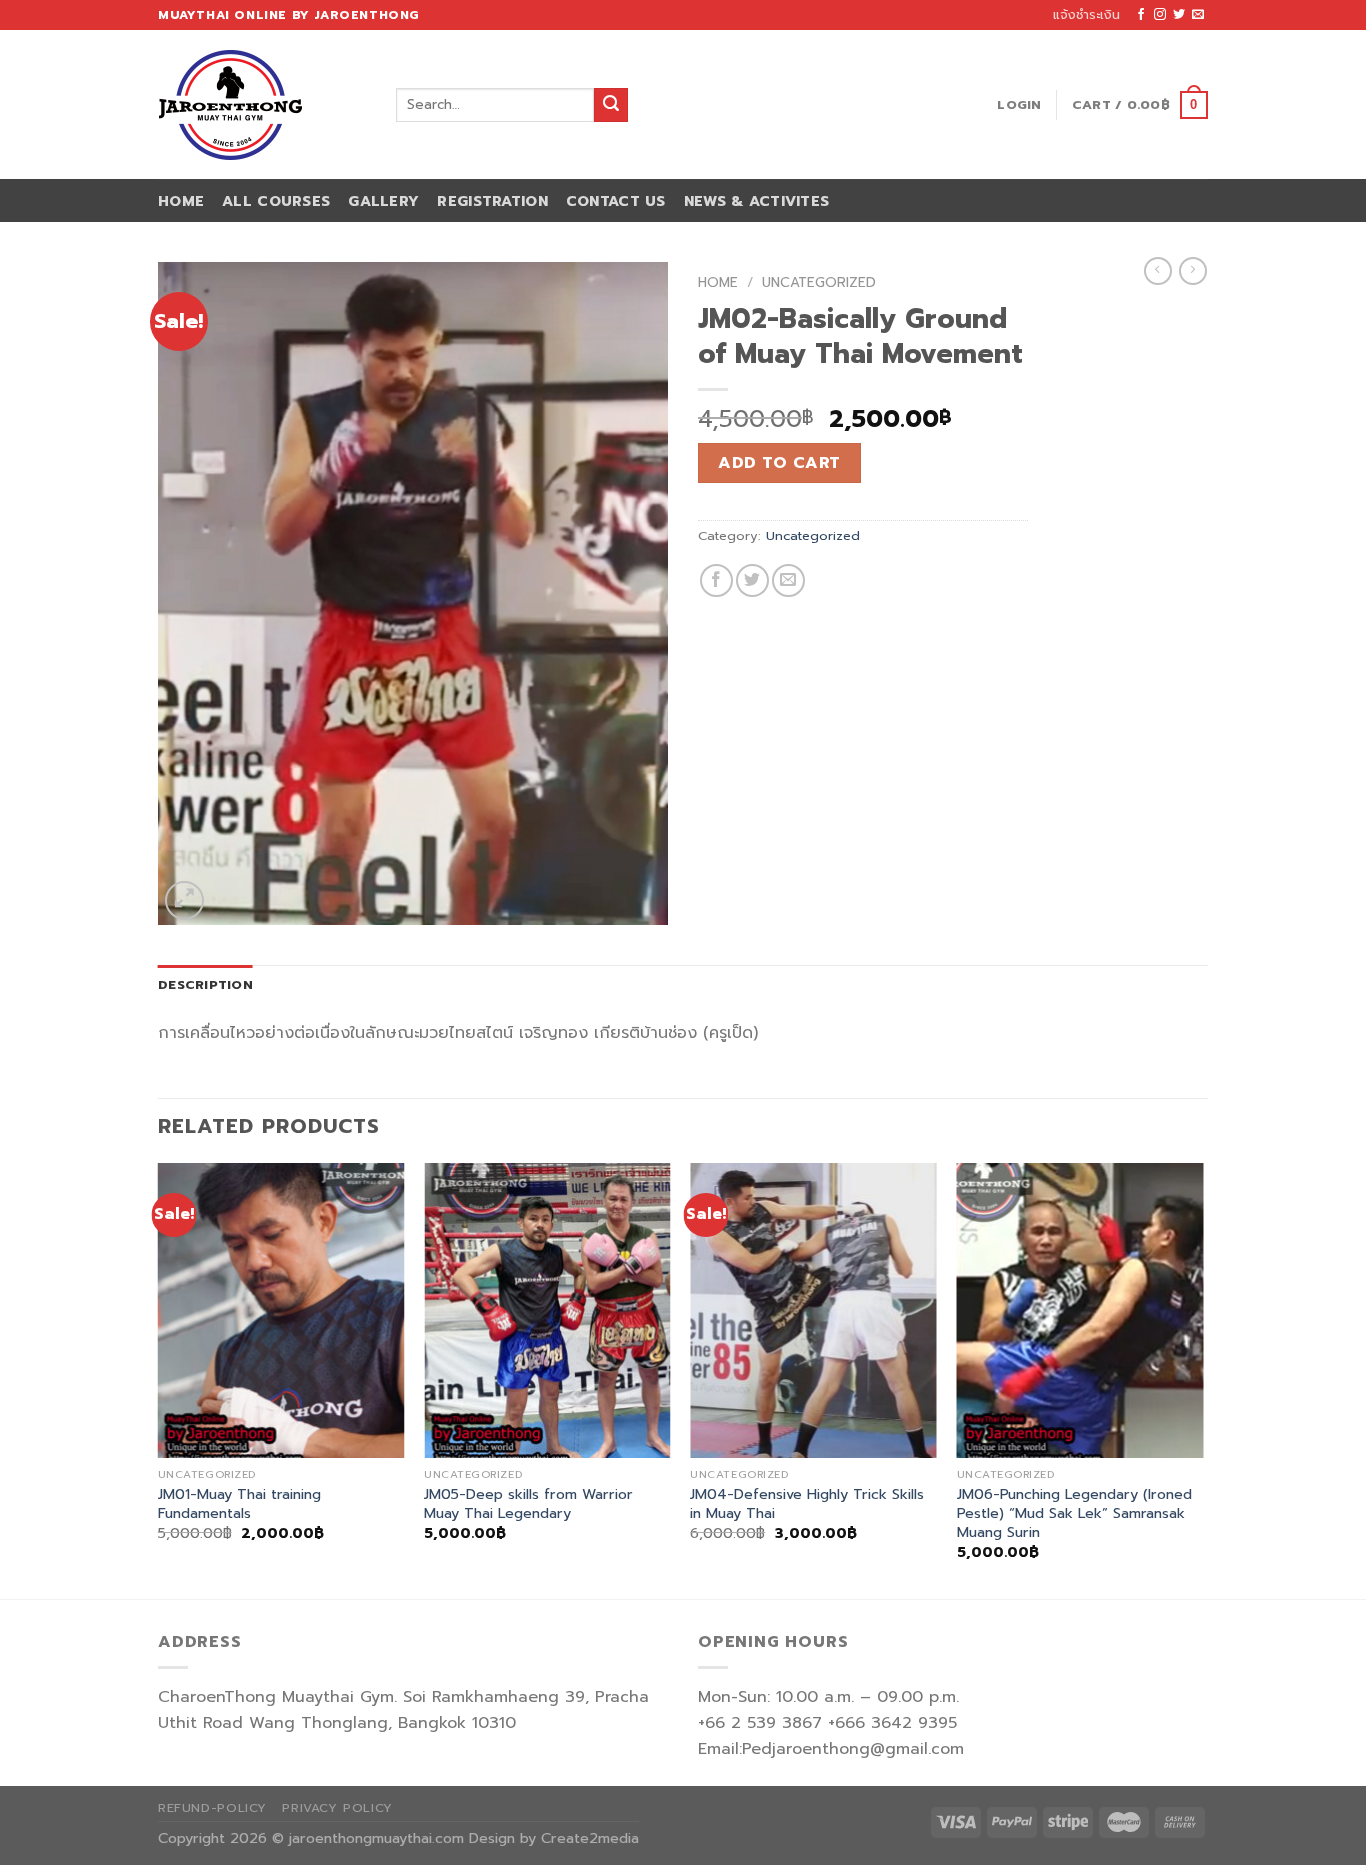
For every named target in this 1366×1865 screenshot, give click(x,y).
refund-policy (212, 1808)
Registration (492, 201)
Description (205, 984)
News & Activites (757, 201)
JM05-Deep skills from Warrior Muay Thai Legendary (528, 1503)
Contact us (616, 201)
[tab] (205, 985)
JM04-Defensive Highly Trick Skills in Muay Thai (807, 1503)
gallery (383, 201)
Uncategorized (819, 282)
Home (181, 201)
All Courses (276, 201)
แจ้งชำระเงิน (1086, 14)
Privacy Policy (337, 1808)
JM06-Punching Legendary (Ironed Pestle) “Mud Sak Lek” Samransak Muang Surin (1074, 1513)
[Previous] (159, 1379)
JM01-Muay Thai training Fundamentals (239, 1503)
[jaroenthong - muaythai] (262, 104)
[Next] (1202, 1379)
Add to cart (779, 463)
